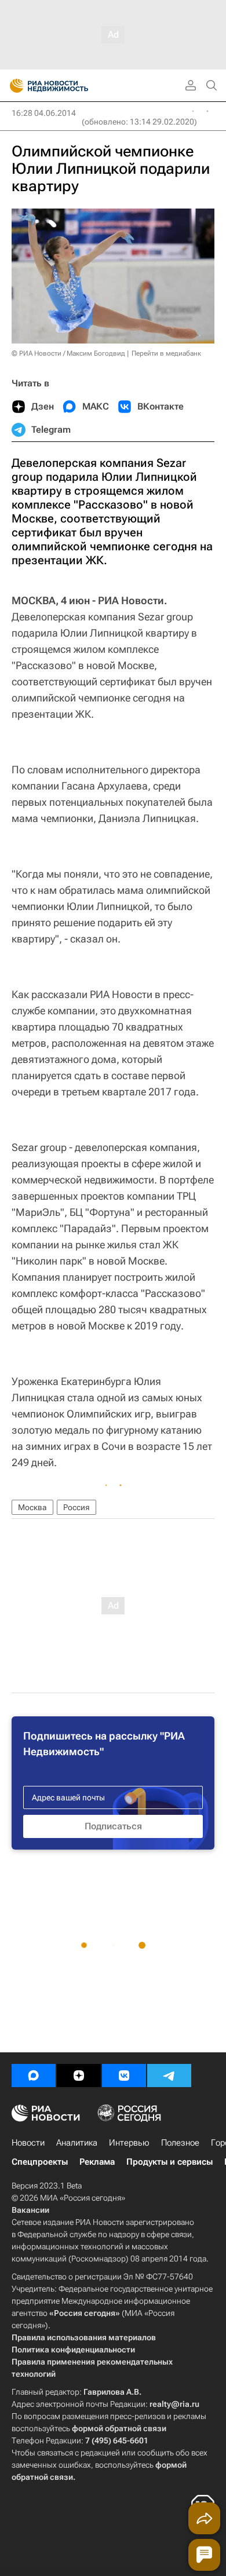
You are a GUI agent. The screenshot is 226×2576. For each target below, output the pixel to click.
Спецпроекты (40, 2162)
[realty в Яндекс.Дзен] (79, 2076)
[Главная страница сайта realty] (70, 86)
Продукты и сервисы (170, 2162)
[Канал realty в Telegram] (169, 2076)
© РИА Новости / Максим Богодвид (68, 353)
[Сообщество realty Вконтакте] (124, 2076)
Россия (76, 1507)
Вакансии (30, 2210)
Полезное (180, 2143)
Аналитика (77, 2143)
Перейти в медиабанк (166, 353)
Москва (32, 1507)
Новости (28, 2143)
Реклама (97, 2162)
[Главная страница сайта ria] (13, 86)
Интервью (129, 2143)
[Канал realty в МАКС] (34, 2076)
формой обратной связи (119, 2428)
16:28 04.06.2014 (44, 113)
